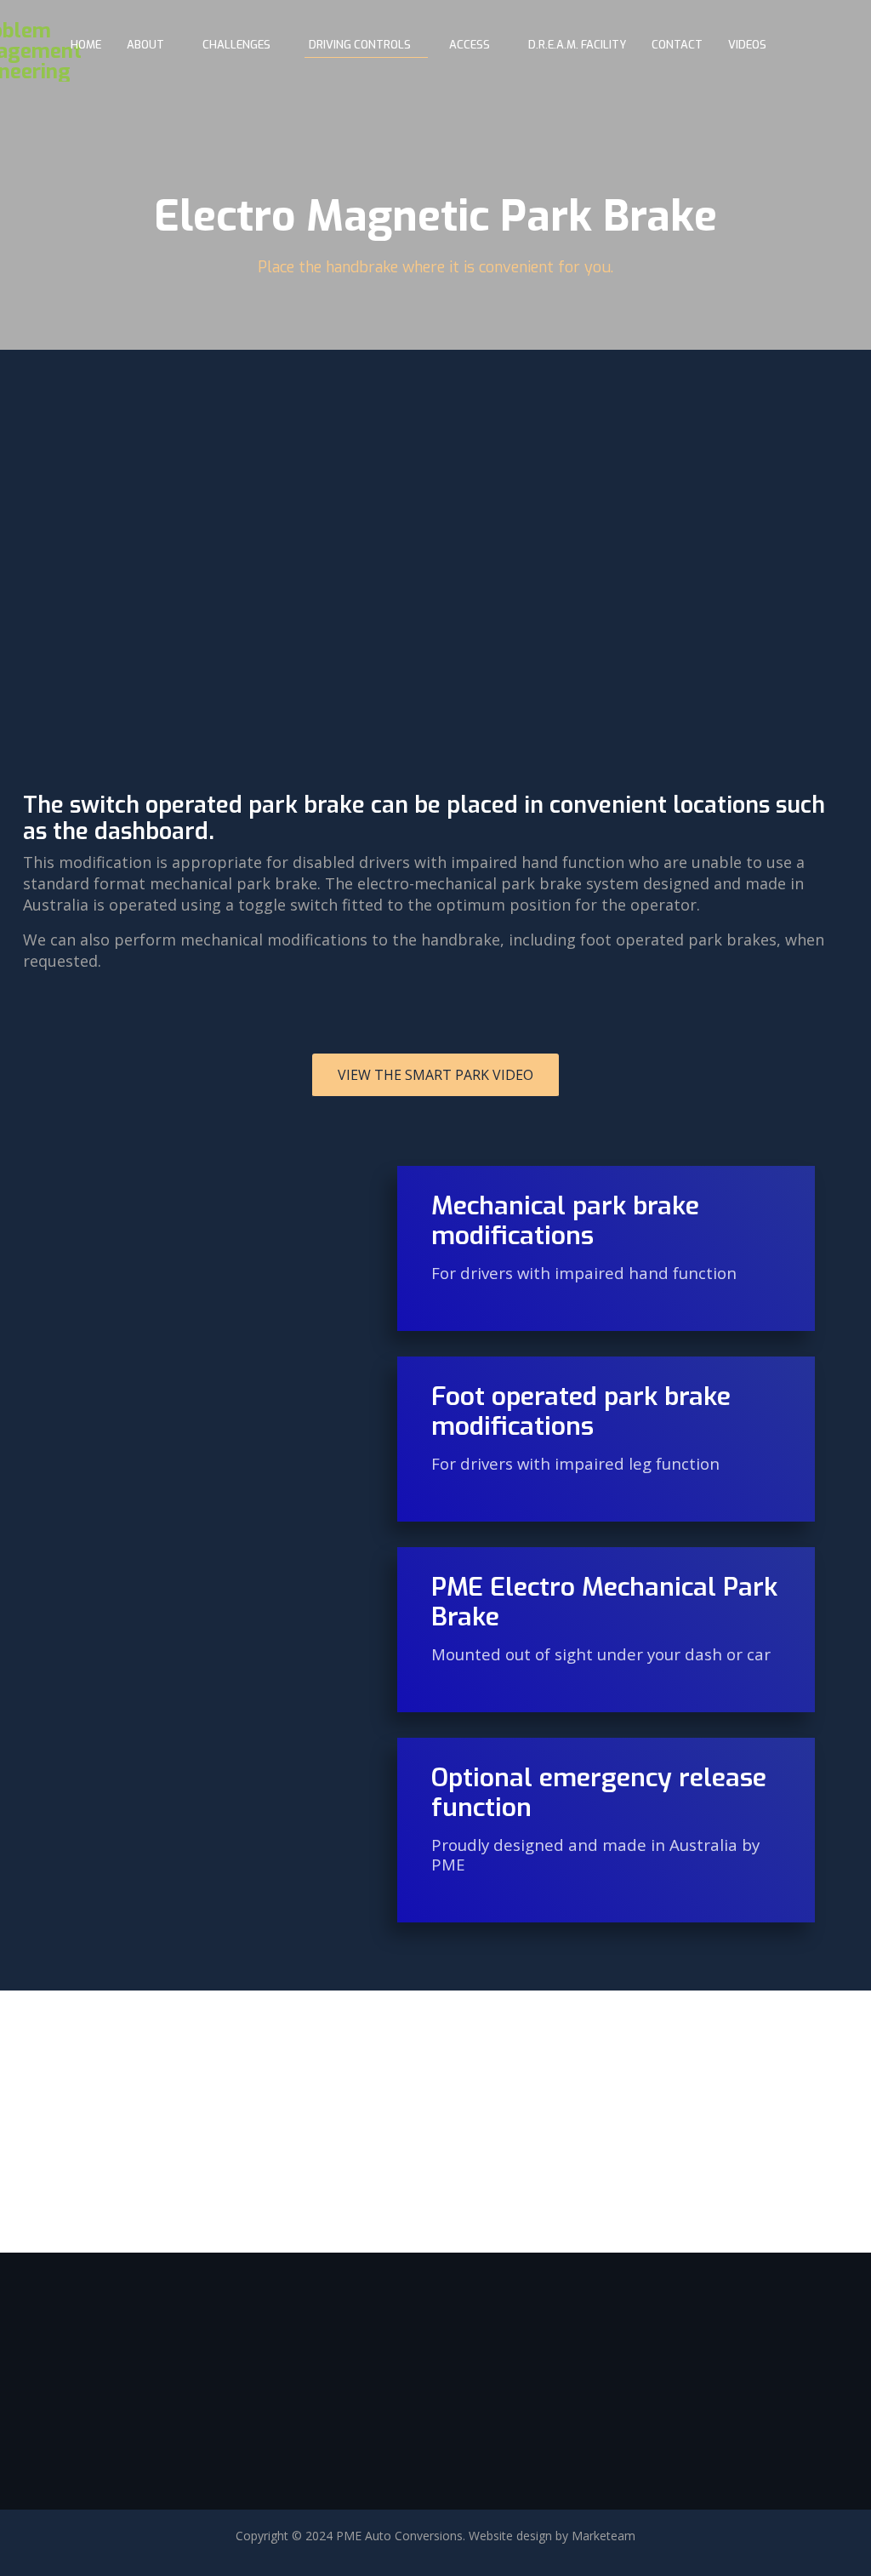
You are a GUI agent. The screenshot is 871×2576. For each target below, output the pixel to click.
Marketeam (603, 2536)
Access (470, 45)
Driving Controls (360, 45)
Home (86, 45)
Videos (747, 45)
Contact (677, 45)
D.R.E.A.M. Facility (577, 45)
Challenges (236, 45)
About (145, 45)
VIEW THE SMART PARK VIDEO (435, 1075)
